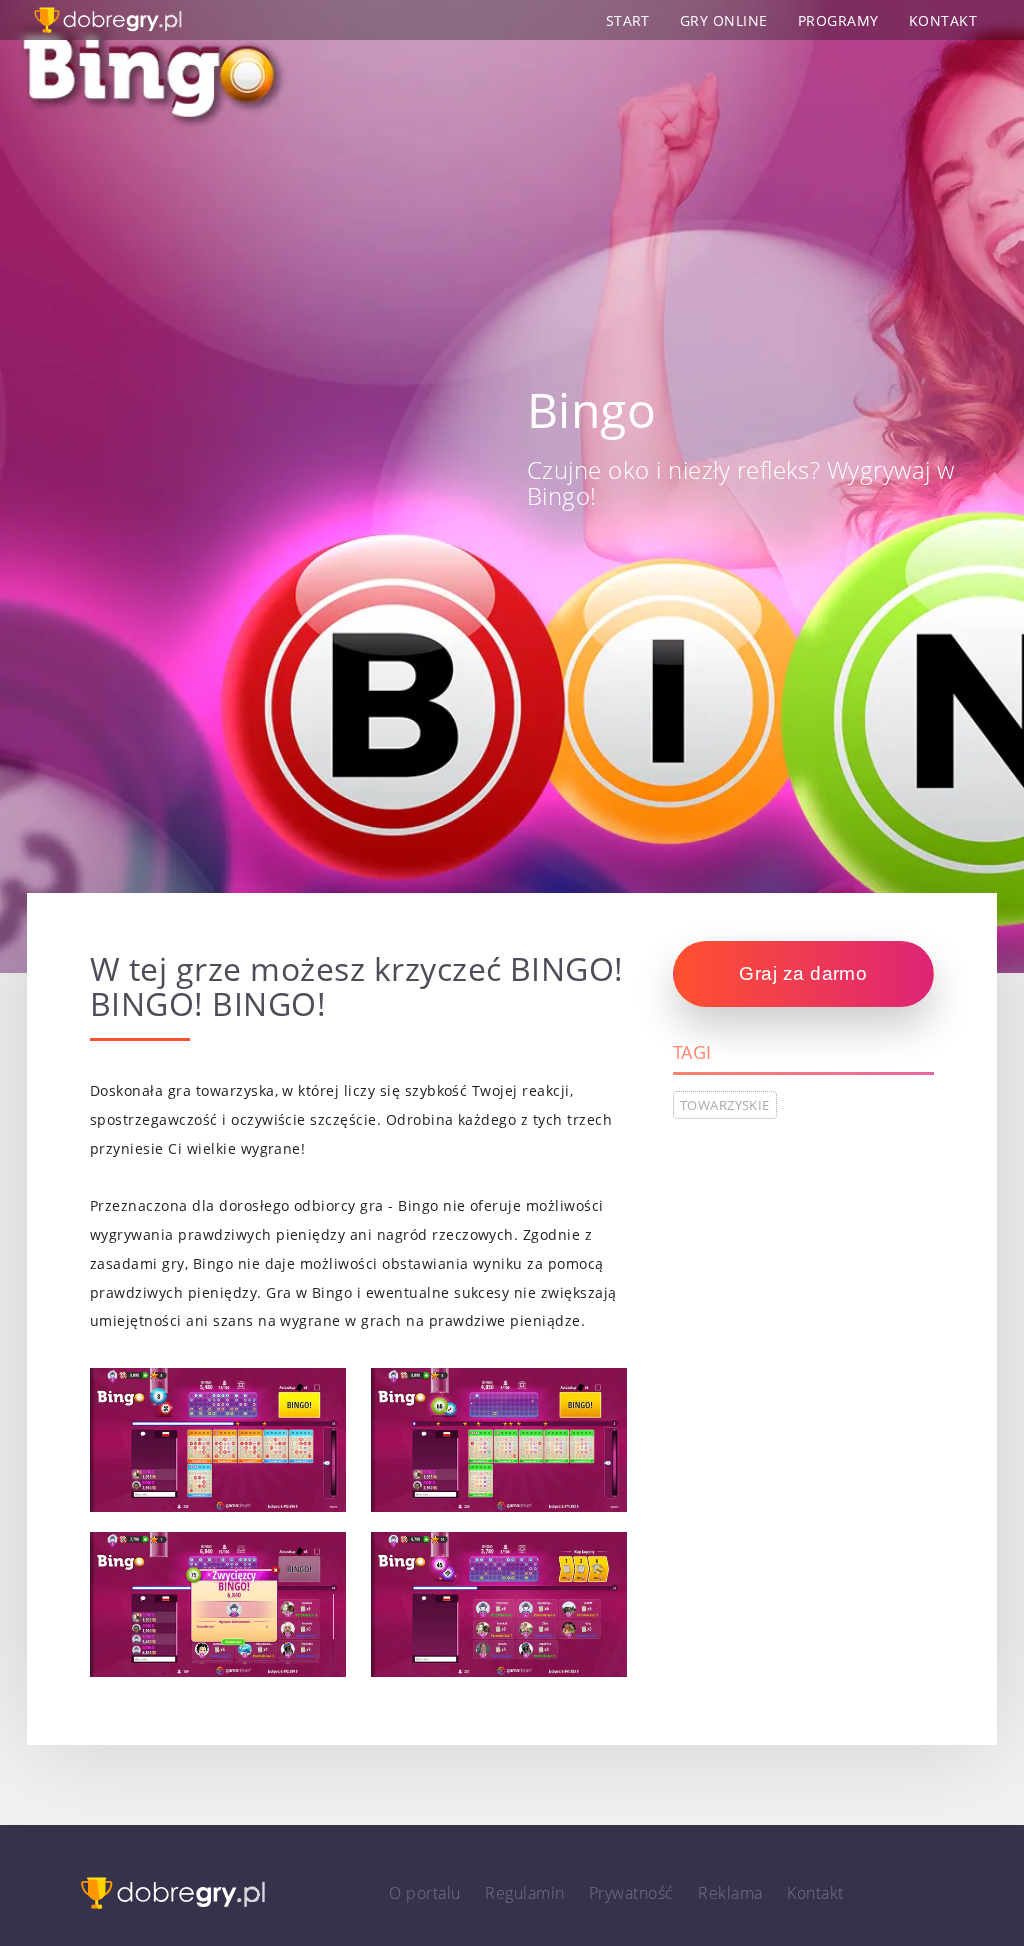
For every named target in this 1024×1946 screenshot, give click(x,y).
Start (628, 20)
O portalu (424, 1893)
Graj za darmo (803, 973)
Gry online (724, 20)
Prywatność (631, 1893)
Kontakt (943, 20)
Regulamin (524, 1893)
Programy (838, 20)
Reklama (730, 1893)
